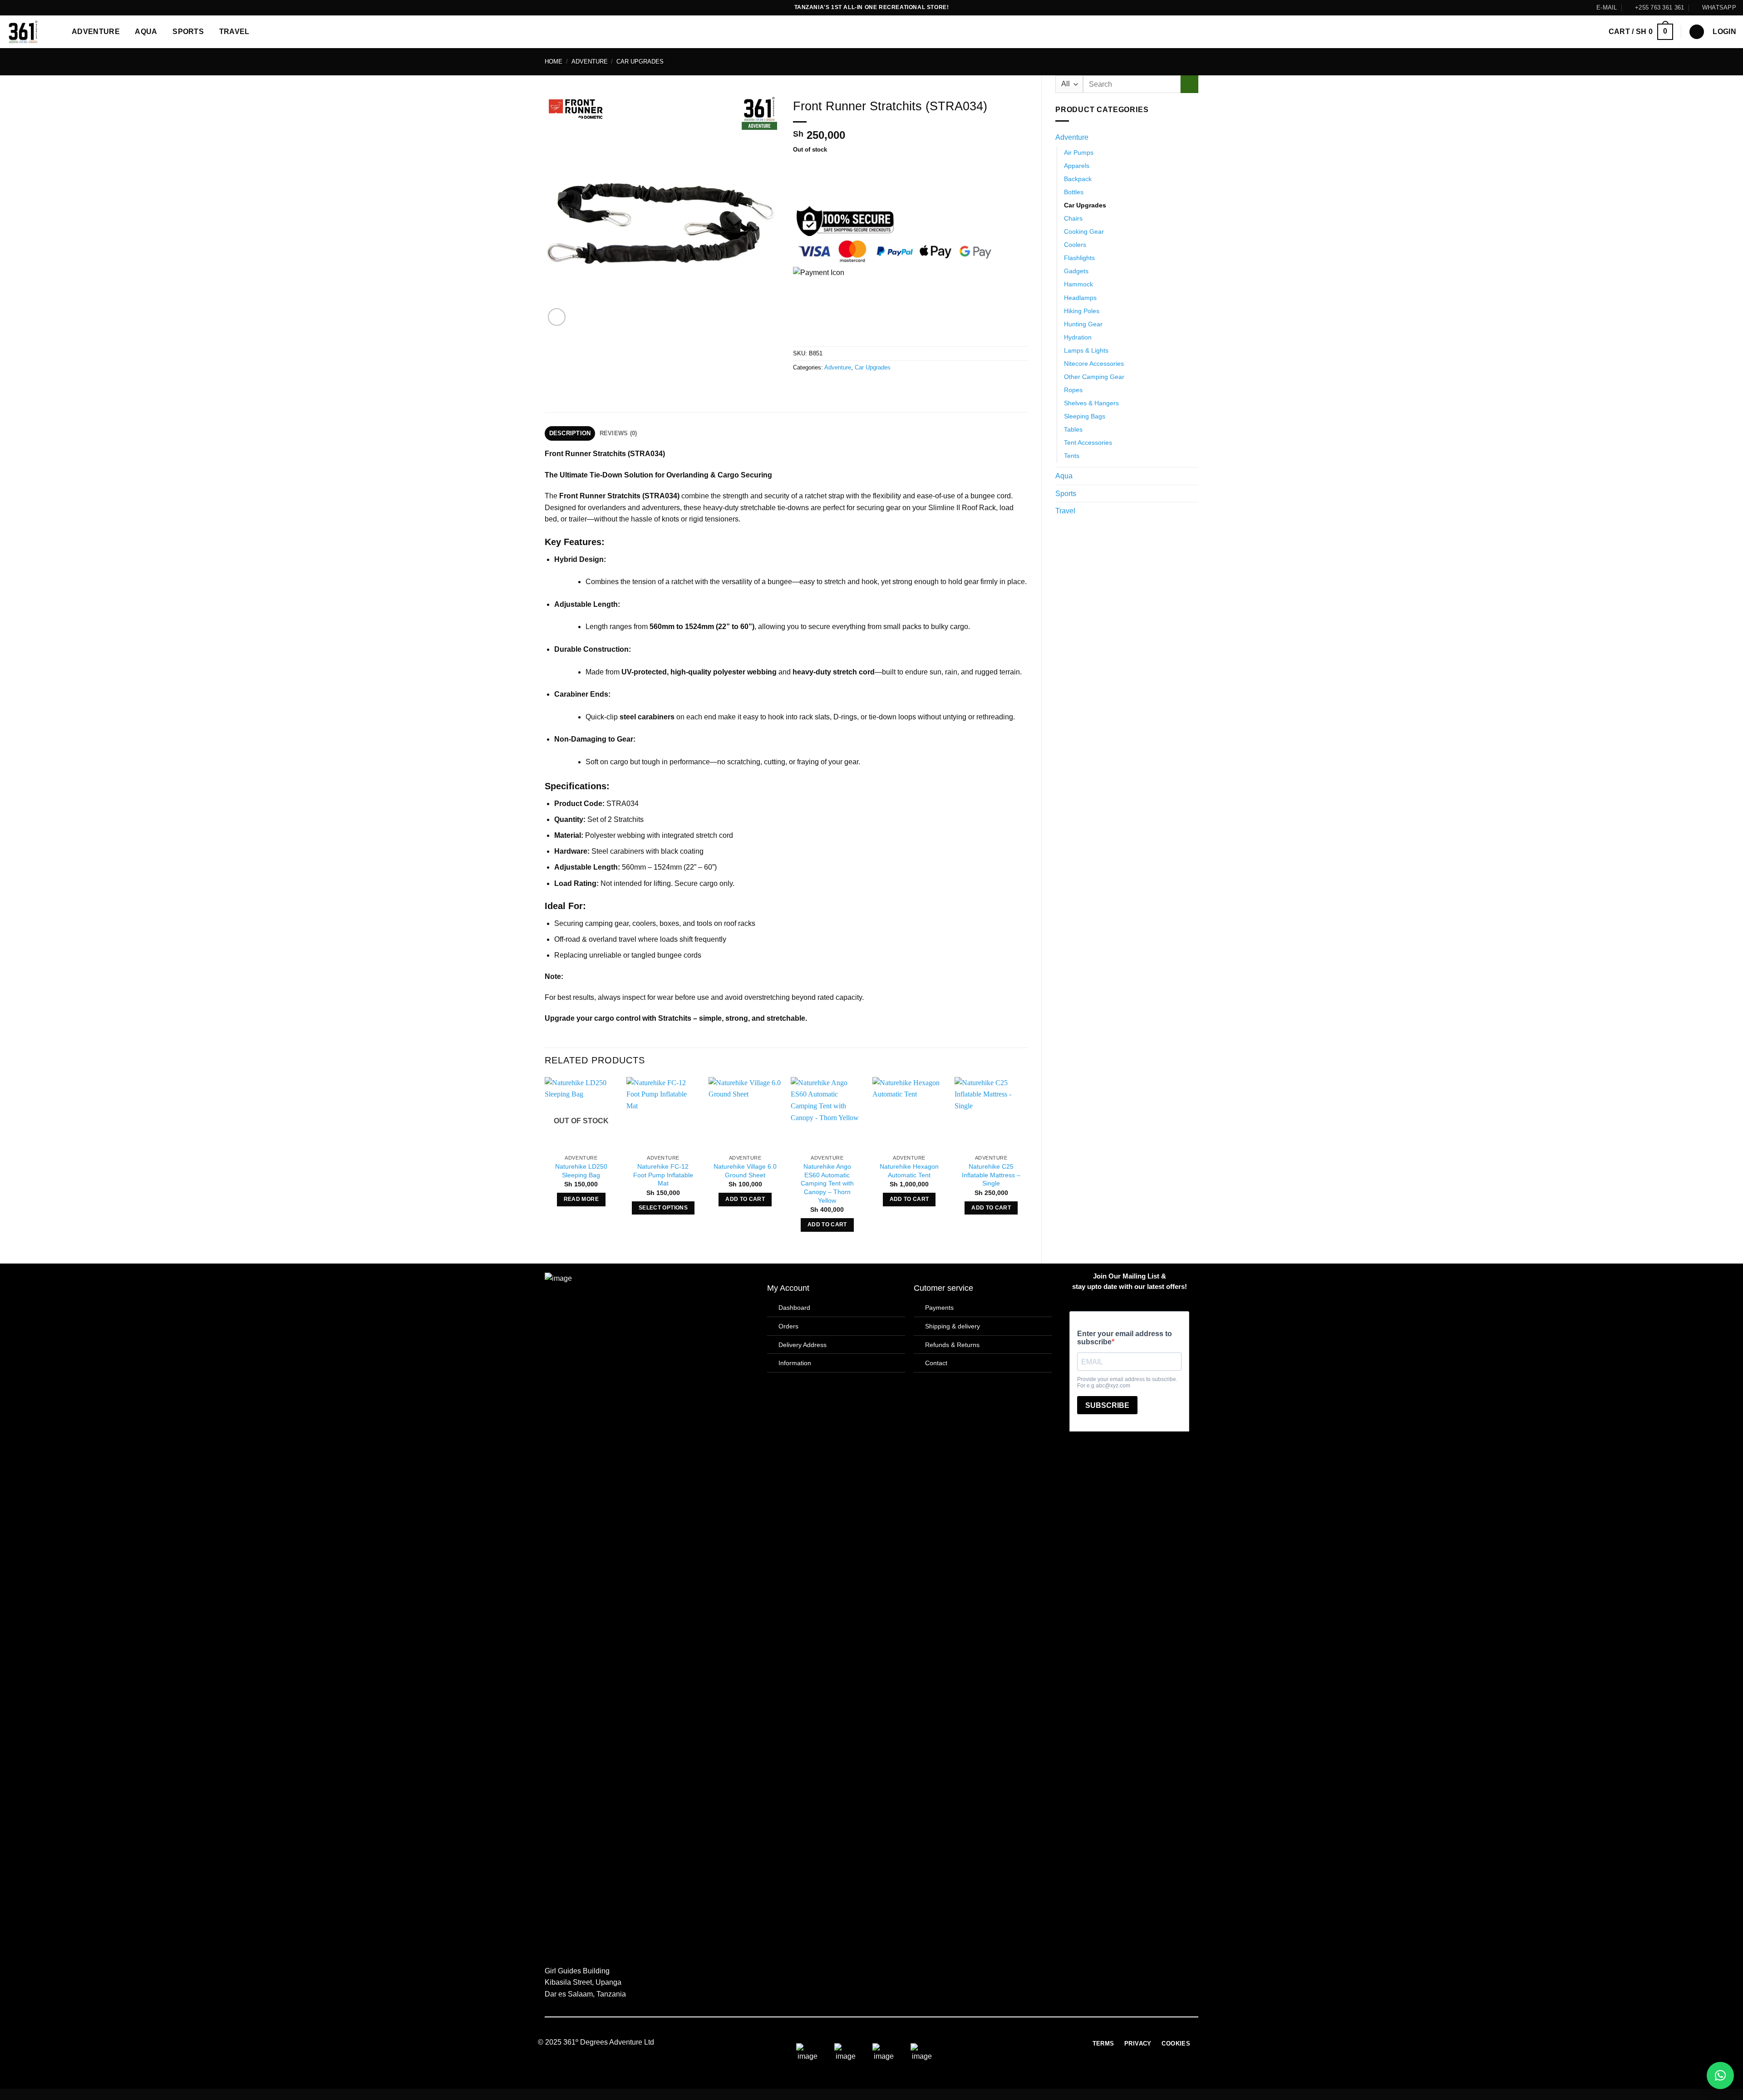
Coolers (1075, 245)
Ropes (1073, 390)
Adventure (96, 32)
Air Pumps (1079, 152)
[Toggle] (1193, 138)
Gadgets (1076, 271)
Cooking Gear (1084, 231)
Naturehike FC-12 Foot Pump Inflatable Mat (663, 1175)
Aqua (146, 32)
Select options (663, 1208)
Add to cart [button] (745, 1199)
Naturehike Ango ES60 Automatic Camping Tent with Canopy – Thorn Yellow (827, 1183)
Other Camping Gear (1094, 377)
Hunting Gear (1083, 324)
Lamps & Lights (1086, 350)
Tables (1073, 429)
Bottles (1074, 192)
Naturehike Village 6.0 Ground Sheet (745, 1171)
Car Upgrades (640, 61)
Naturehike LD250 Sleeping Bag (581, 1171)
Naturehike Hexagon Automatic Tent (909, 1171)
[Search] (1697, 32)
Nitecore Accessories (1094, 364)
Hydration (1078, 337)
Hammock (1078, 284)
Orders (788, 1326)
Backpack (1078, 179)
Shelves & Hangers (1091, 403)
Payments (939, 1308)
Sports (188, 32)
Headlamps (1080, 298)
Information (795, 1363)
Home (554, 61)
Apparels (1077, 166)
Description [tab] (570, 433)
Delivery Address (803, 1345)
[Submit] (1189, 84)
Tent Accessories (1088, 443)
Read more (581, 1199)
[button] (1641, 32)
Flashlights (1079, 258)
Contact (936, 1363)
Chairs (1073, 218)
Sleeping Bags (1085, 416)
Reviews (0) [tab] (618, 433)
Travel (234, 32)
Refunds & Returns (952, 1345)
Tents (1072, 456)
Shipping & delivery (953, 1326)
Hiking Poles (1082, 311)
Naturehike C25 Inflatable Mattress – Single (991, 1175)
